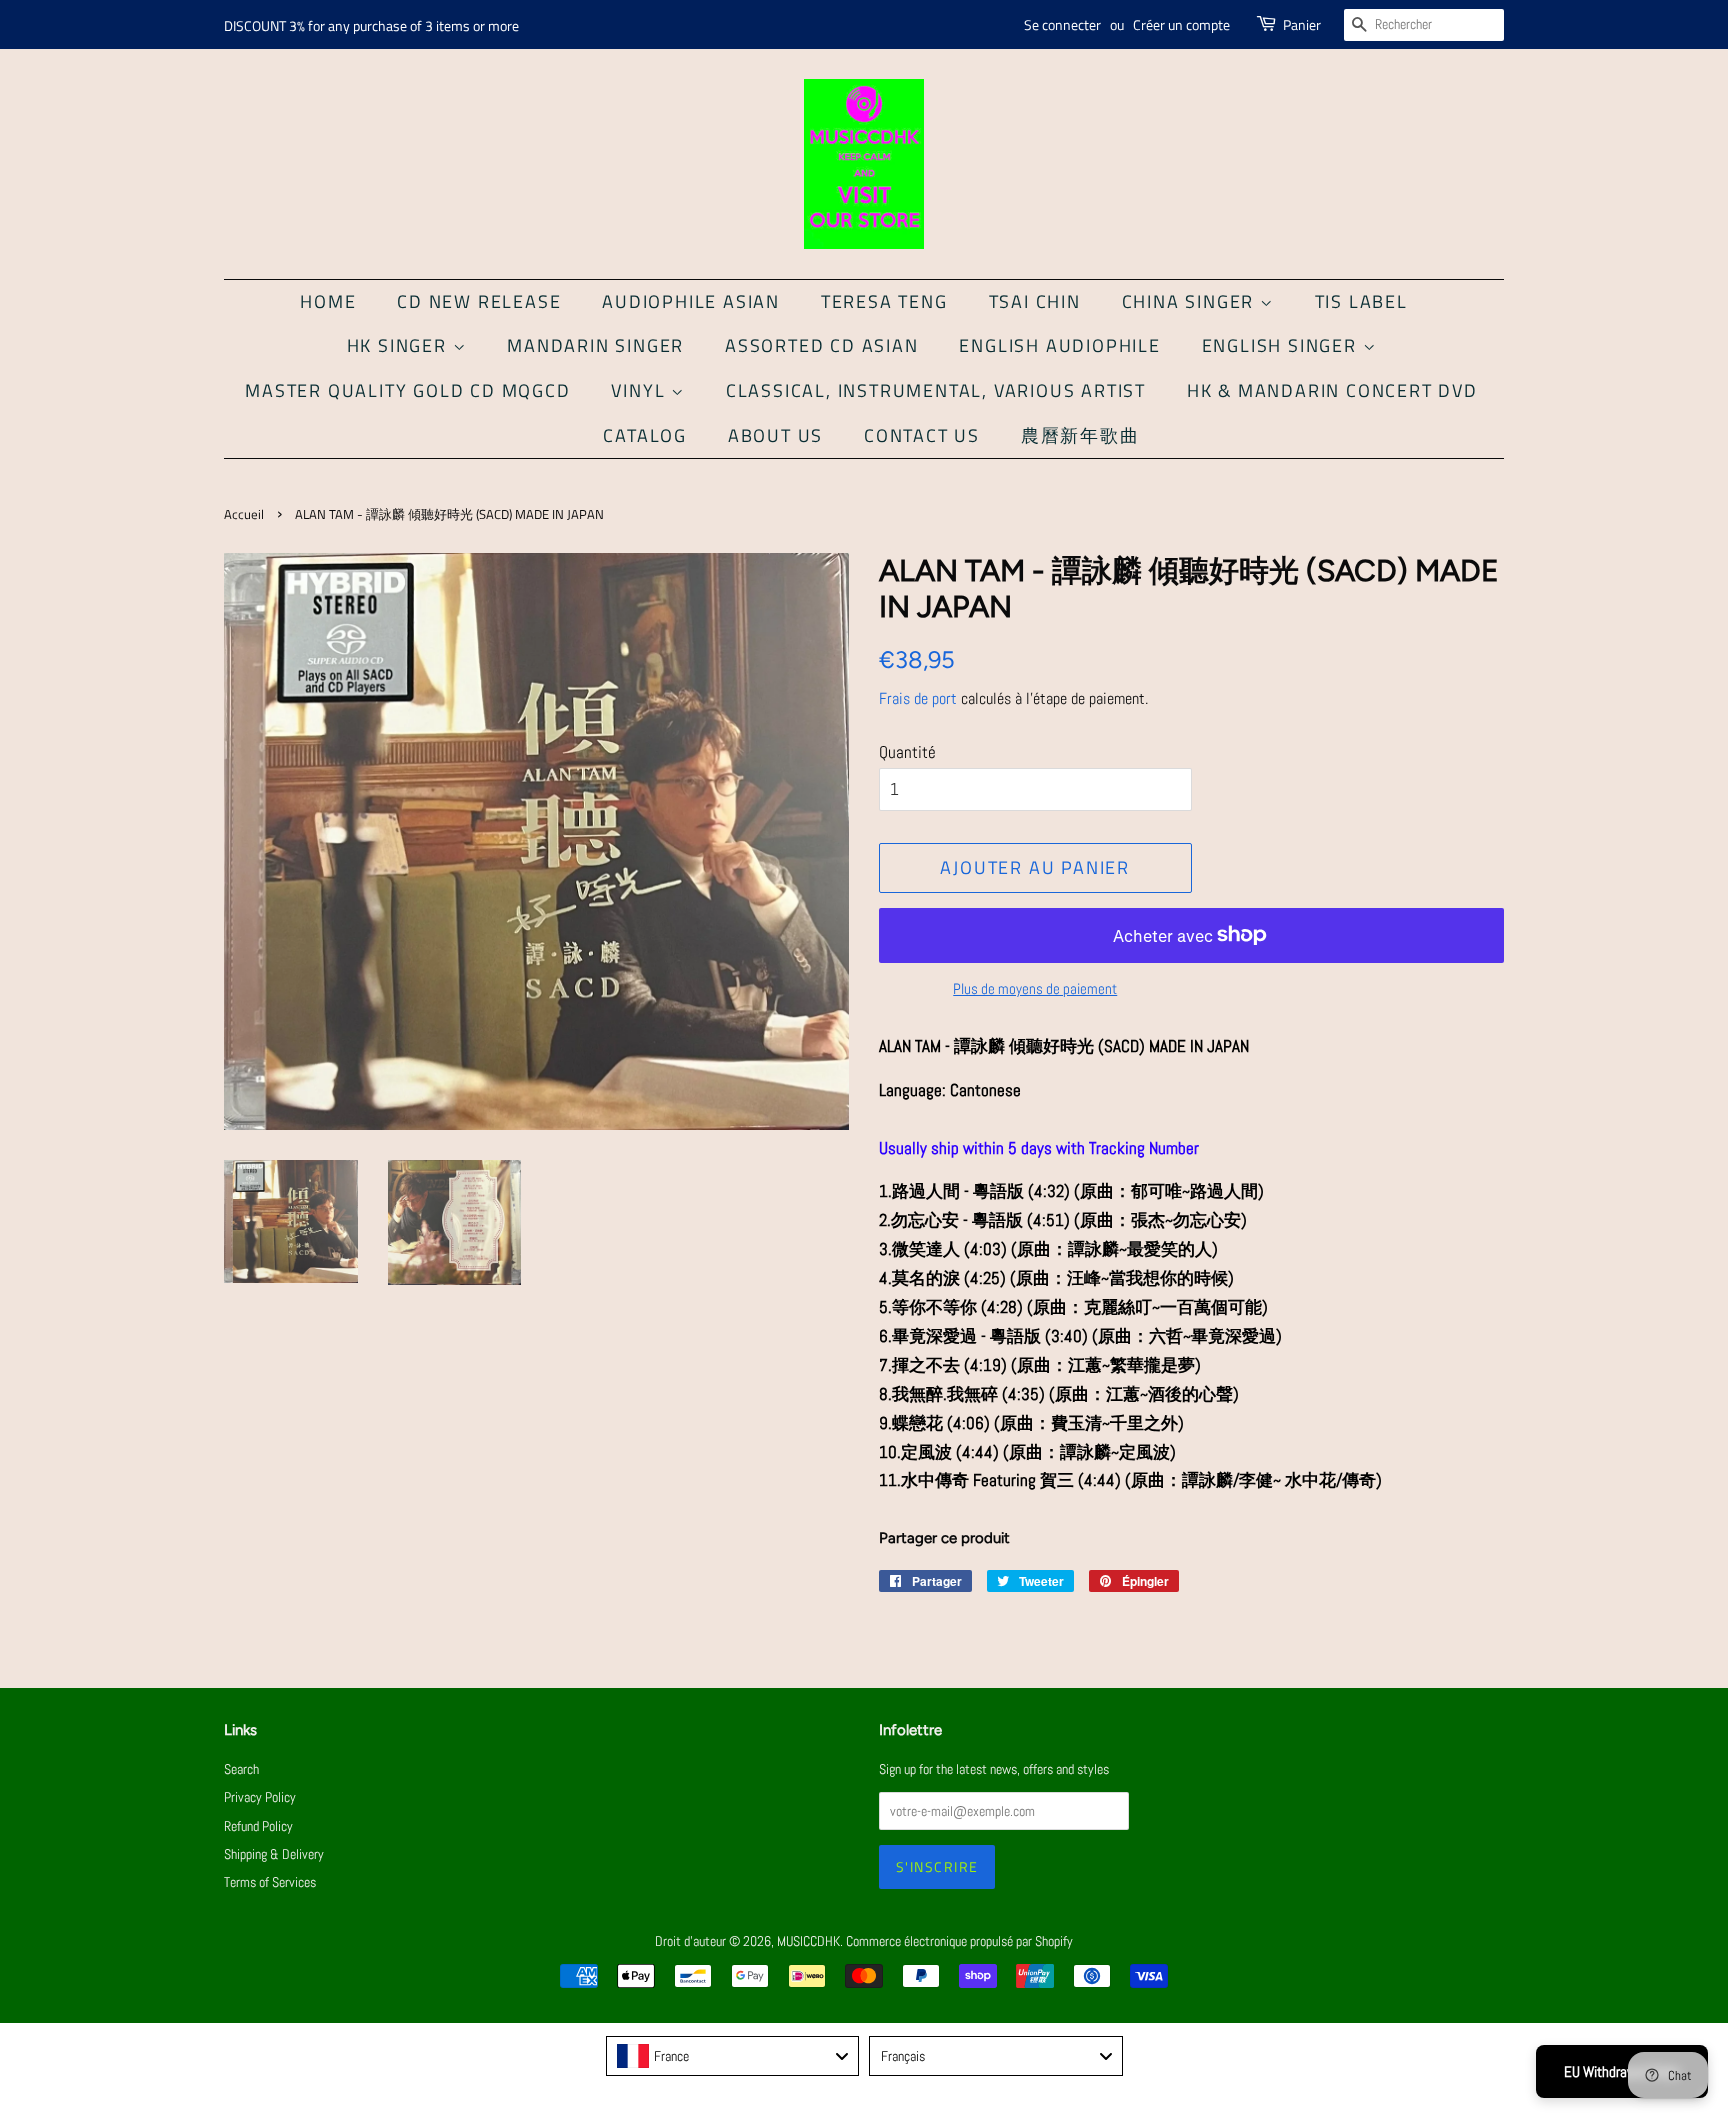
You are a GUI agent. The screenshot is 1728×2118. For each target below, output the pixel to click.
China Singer (1191, 301)
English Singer (1282, 345)
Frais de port (918, 698)
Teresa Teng (884, 301)
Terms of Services (270, 1882)
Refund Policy (258, 1826)
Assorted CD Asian (822, 345)
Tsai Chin (1035, 301)
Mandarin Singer (595, 345)
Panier (1302, 24)
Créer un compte (1181, 24)
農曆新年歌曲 (1080, 435)
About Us (775, 435)
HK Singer (400, 345)
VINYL (641, 390)
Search (241, 1769)
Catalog (645, 435)
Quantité (907, 752)
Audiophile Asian (691, 301)
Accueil (244, 514)
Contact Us (922, 435)
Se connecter (1062, 24)
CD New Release (479, 301)
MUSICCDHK (808, 1941)
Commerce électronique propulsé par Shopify (959, 1941)
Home (328, 301)
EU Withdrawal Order (1622, 2071)
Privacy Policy (260, 1797)
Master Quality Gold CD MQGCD (407, 390)
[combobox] (733, 2056)
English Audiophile (1059, 345)
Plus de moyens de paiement (1035, 988)
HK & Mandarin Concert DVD (1332, 390)
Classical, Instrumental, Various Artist (936, 390)
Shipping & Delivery (274, 1854)
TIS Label (1361, 301)
